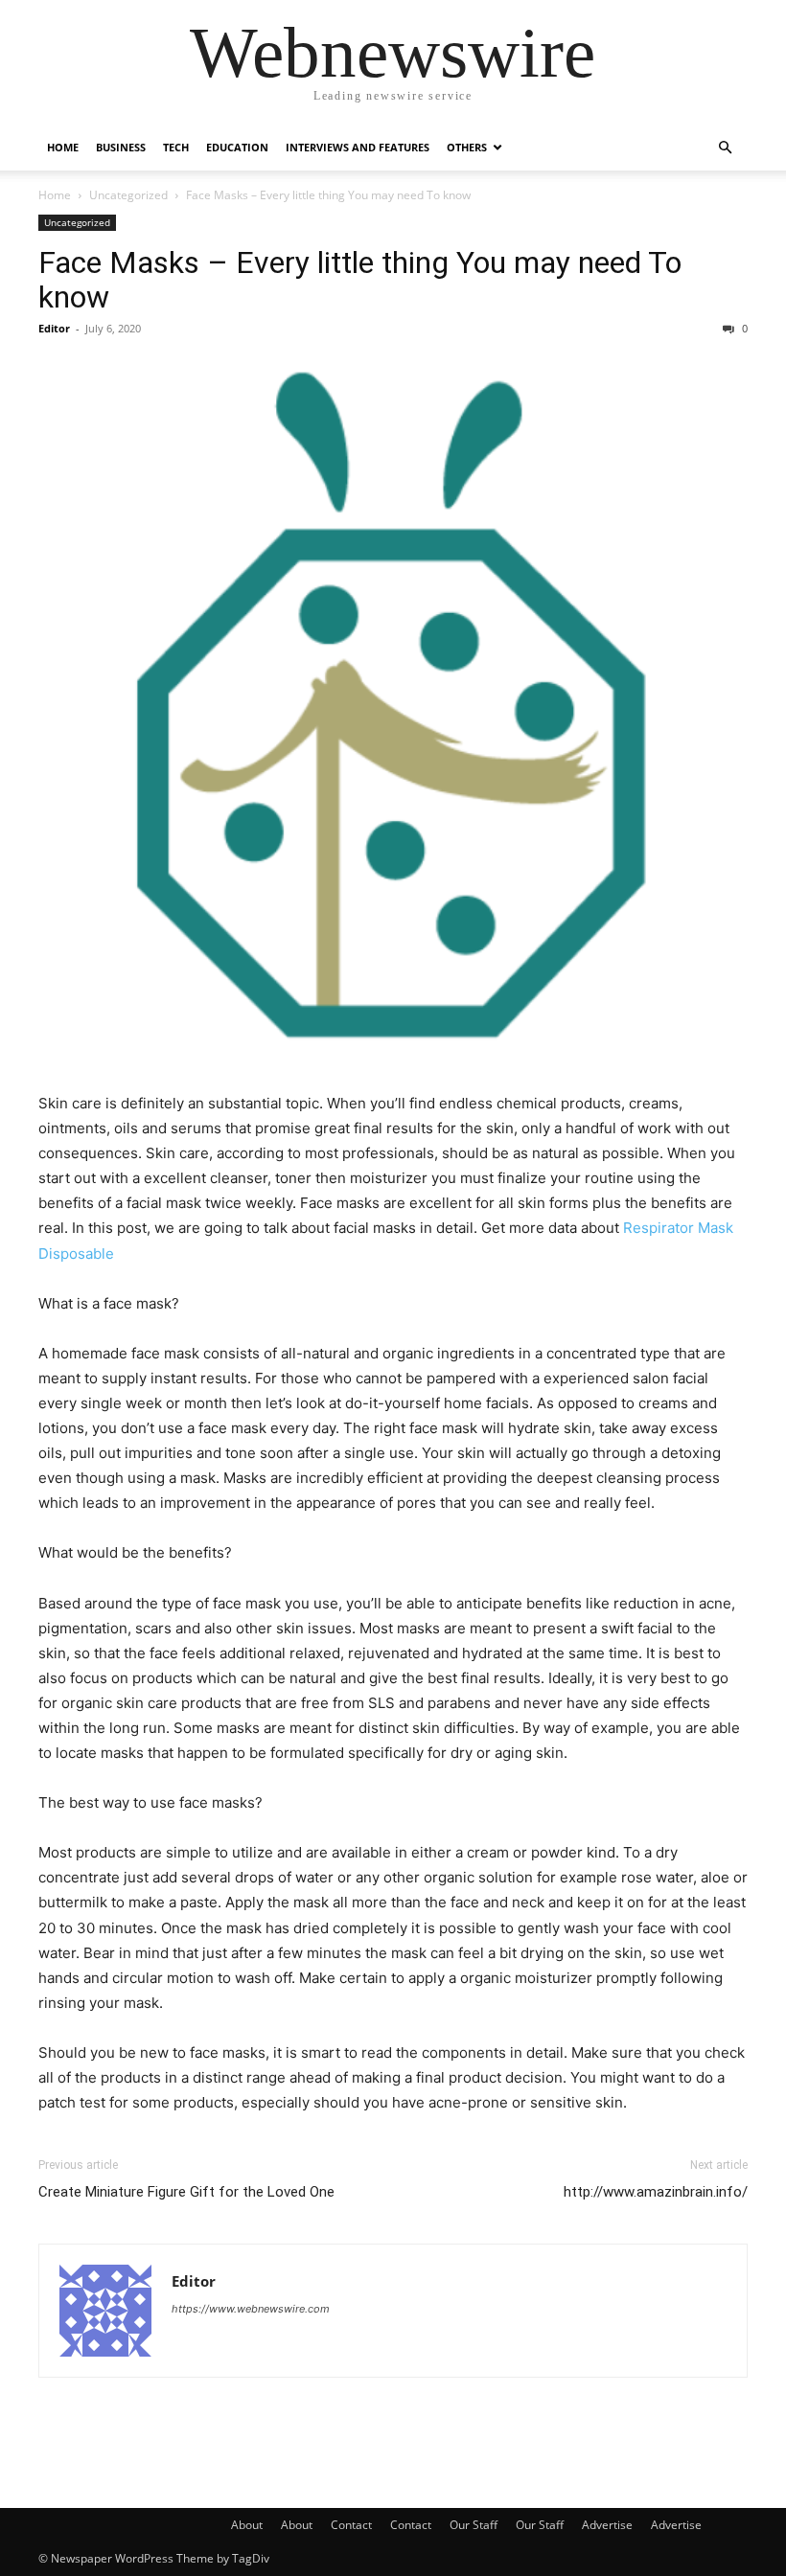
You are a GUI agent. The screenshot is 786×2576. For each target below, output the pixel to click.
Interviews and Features (358, 147)
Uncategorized (128, 195)
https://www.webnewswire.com (251, 2309)
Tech (176, 147)
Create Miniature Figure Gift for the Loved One (186, 2192)
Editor (54, 328)
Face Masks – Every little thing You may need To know (360, 280)
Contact (351, 2525)
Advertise (607, 2525)
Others (467, 147)
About (247, 2525)
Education (237, 147)
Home (63, 147)
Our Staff (474, 2525)
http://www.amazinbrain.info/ (656, 2192)
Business (121, 147)
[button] (725, 148)
